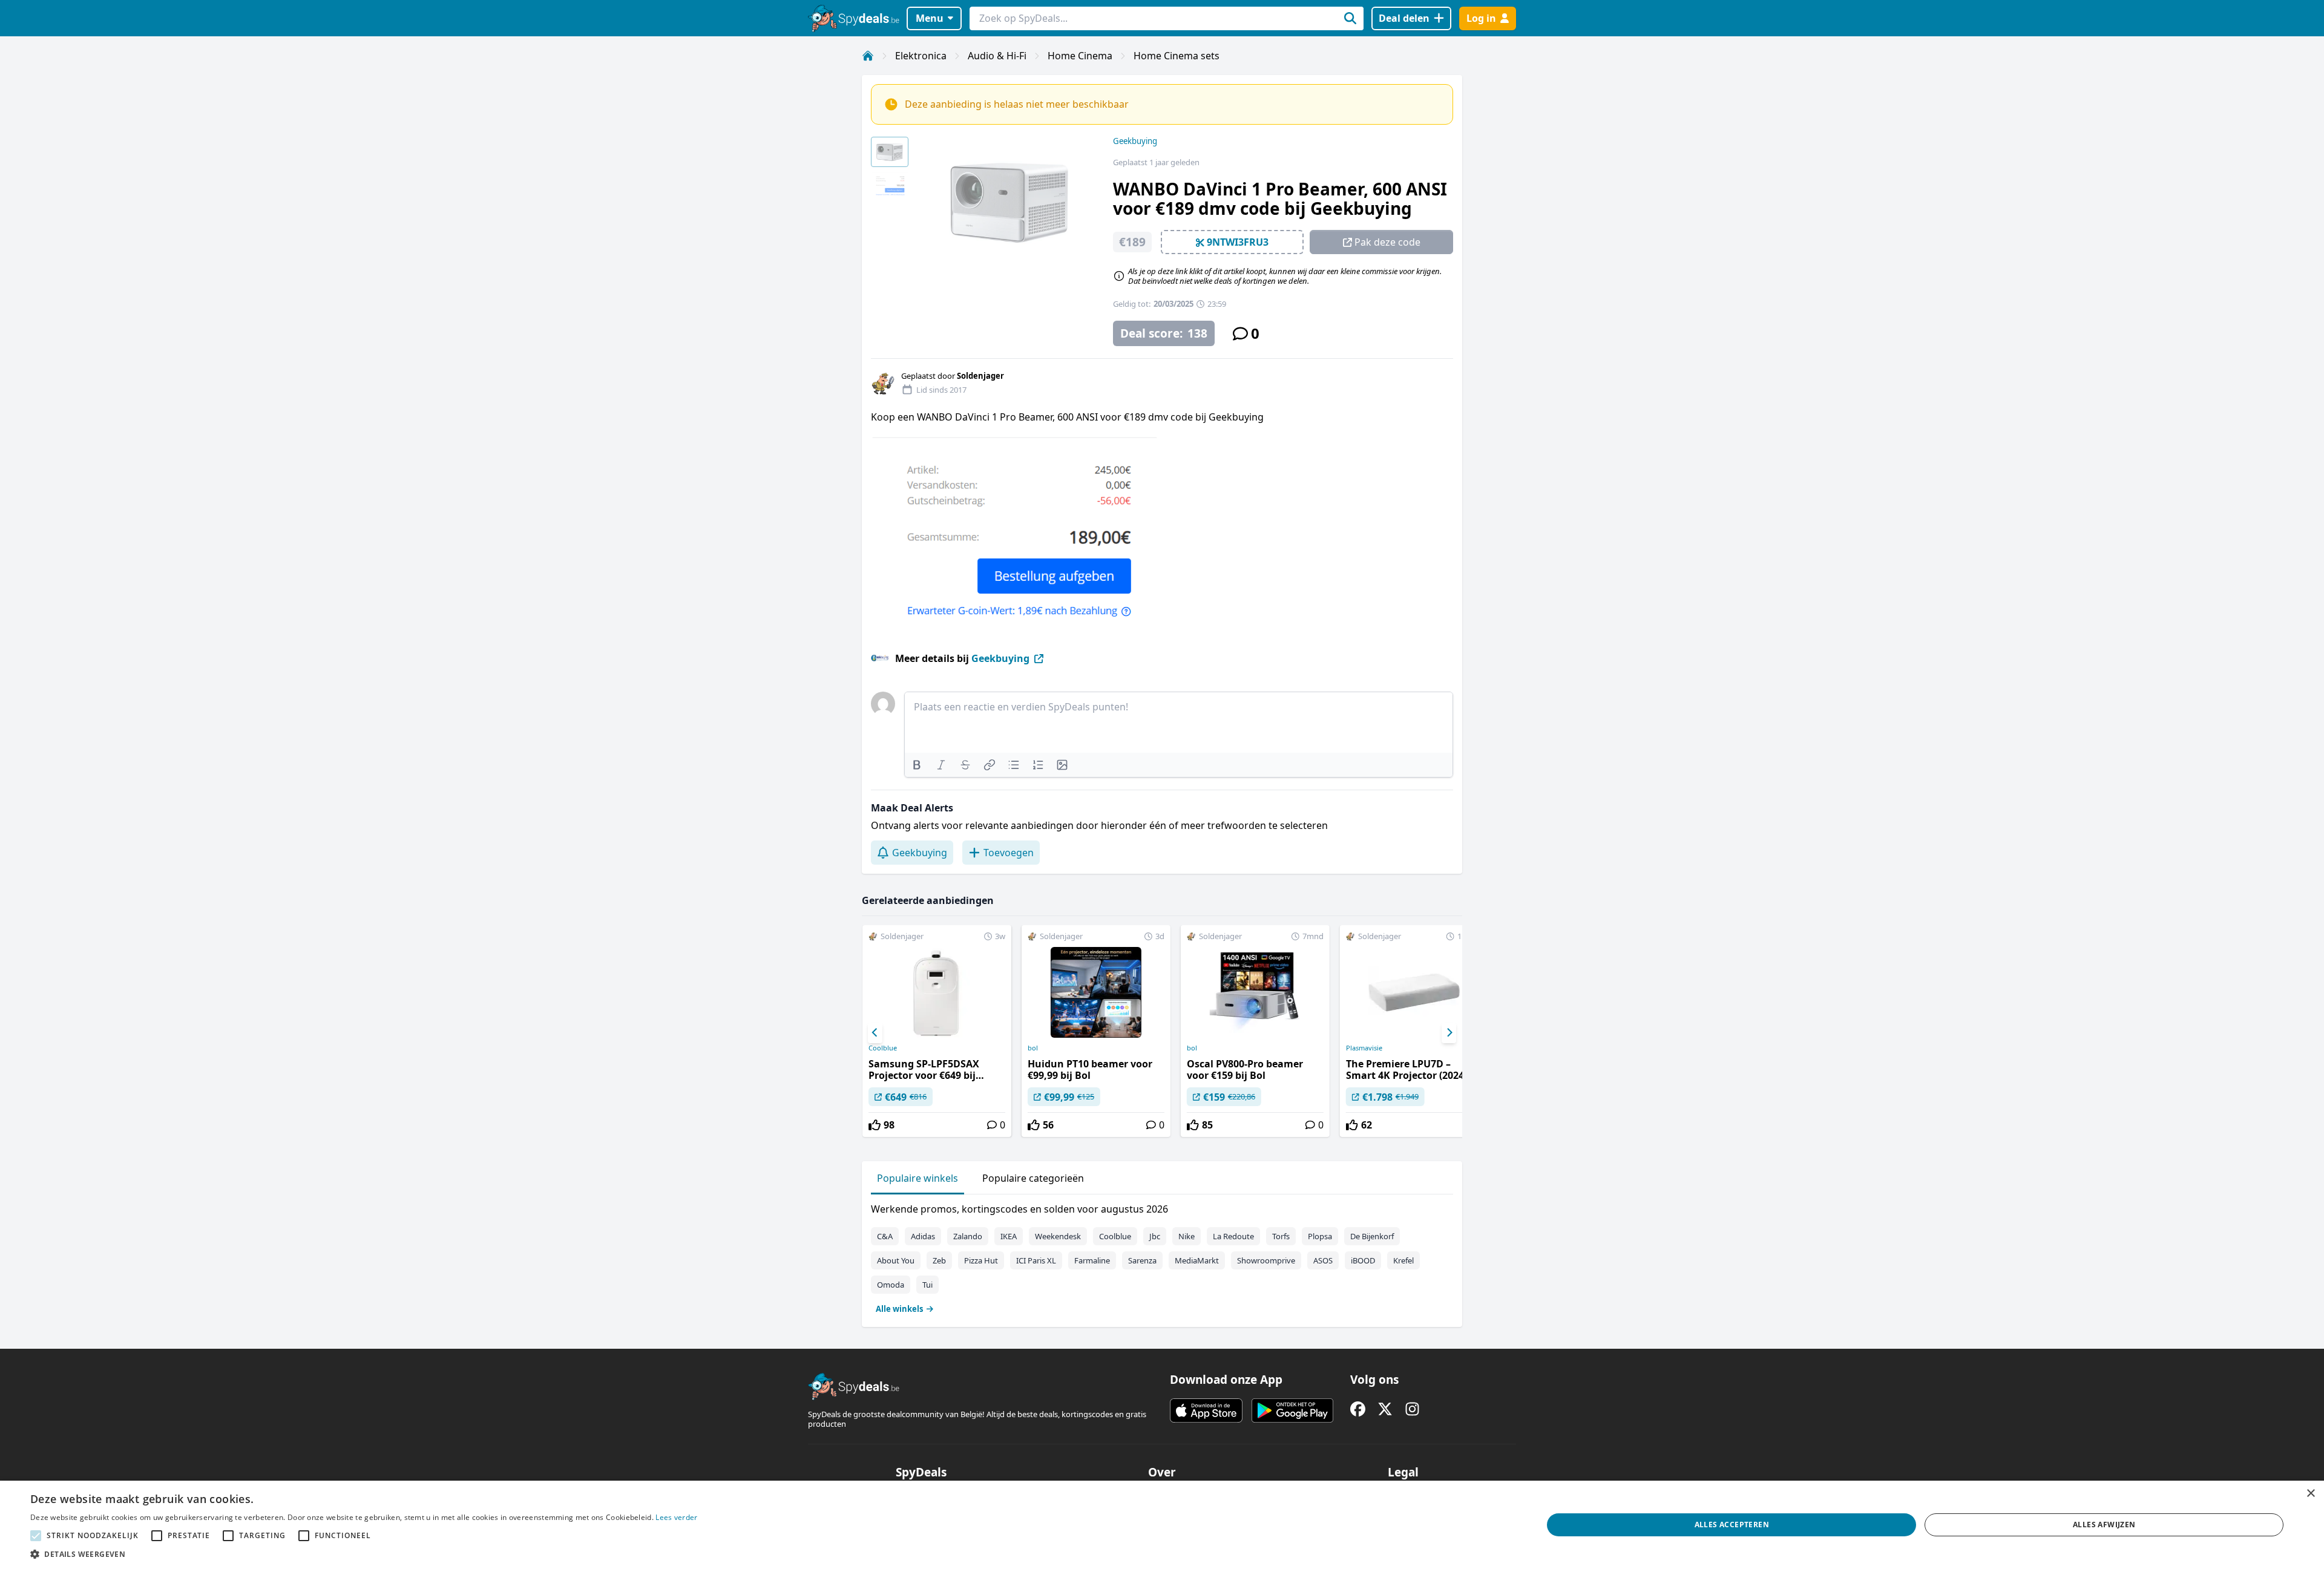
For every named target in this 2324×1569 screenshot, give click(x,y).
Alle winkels (899, 1309)
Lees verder (676, 1517)
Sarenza (1142, 1260)
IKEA (1009, 1236)
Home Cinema (1080, 56)
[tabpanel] (1162, 1256)
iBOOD (1363, 1260)
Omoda (891, 1285)
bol (1033, 1048)
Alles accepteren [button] (1732, 1525)
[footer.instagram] (1412, 1409)
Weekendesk (1058, 1236)
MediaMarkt (1197, 1260)
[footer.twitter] (1385, 1409)
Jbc (1155, 1236)
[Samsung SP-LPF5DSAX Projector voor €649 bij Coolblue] (937, 1031)
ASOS (1323, 1260)
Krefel (1403, 1260)
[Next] (1449, 1033)
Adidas (923, 1236)
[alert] (1162, 1525)
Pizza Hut (981, 1260)
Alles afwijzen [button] (2104, 1525)
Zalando (968, 1236)
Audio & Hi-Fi (997, 56)
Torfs (1281, 1236)
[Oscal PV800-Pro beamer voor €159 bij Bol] (1255, 1031)
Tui (927, 1285)
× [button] (2310, 1494)
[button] (364, 1554)
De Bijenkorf (1372, 1236)
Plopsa (1320, 1236)
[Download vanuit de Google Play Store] (1292, 1410)
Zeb (939, 1260)
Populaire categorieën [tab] (1033, 1178)
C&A (885, 1236)
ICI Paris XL (1036, 1260)
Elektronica (921, 56)
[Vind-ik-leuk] (875, 1125)
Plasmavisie (1364, 1048)
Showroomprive (1266, 1260)
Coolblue (883, 1048)
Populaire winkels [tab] (917, 1178)
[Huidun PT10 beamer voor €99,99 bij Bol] (1096, 1031)
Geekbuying (1135, 141)
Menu (930, 18)
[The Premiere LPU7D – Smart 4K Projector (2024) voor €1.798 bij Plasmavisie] (1414, 1031)
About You (896, 1260)
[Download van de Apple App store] (1206, 1410)
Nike (1187, 1236)
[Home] (868, 56)
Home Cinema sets (1177, 56)
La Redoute (1233, 1236)
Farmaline (1092, 1260)
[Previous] (875, 1033)
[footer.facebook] (1358, 1409)
